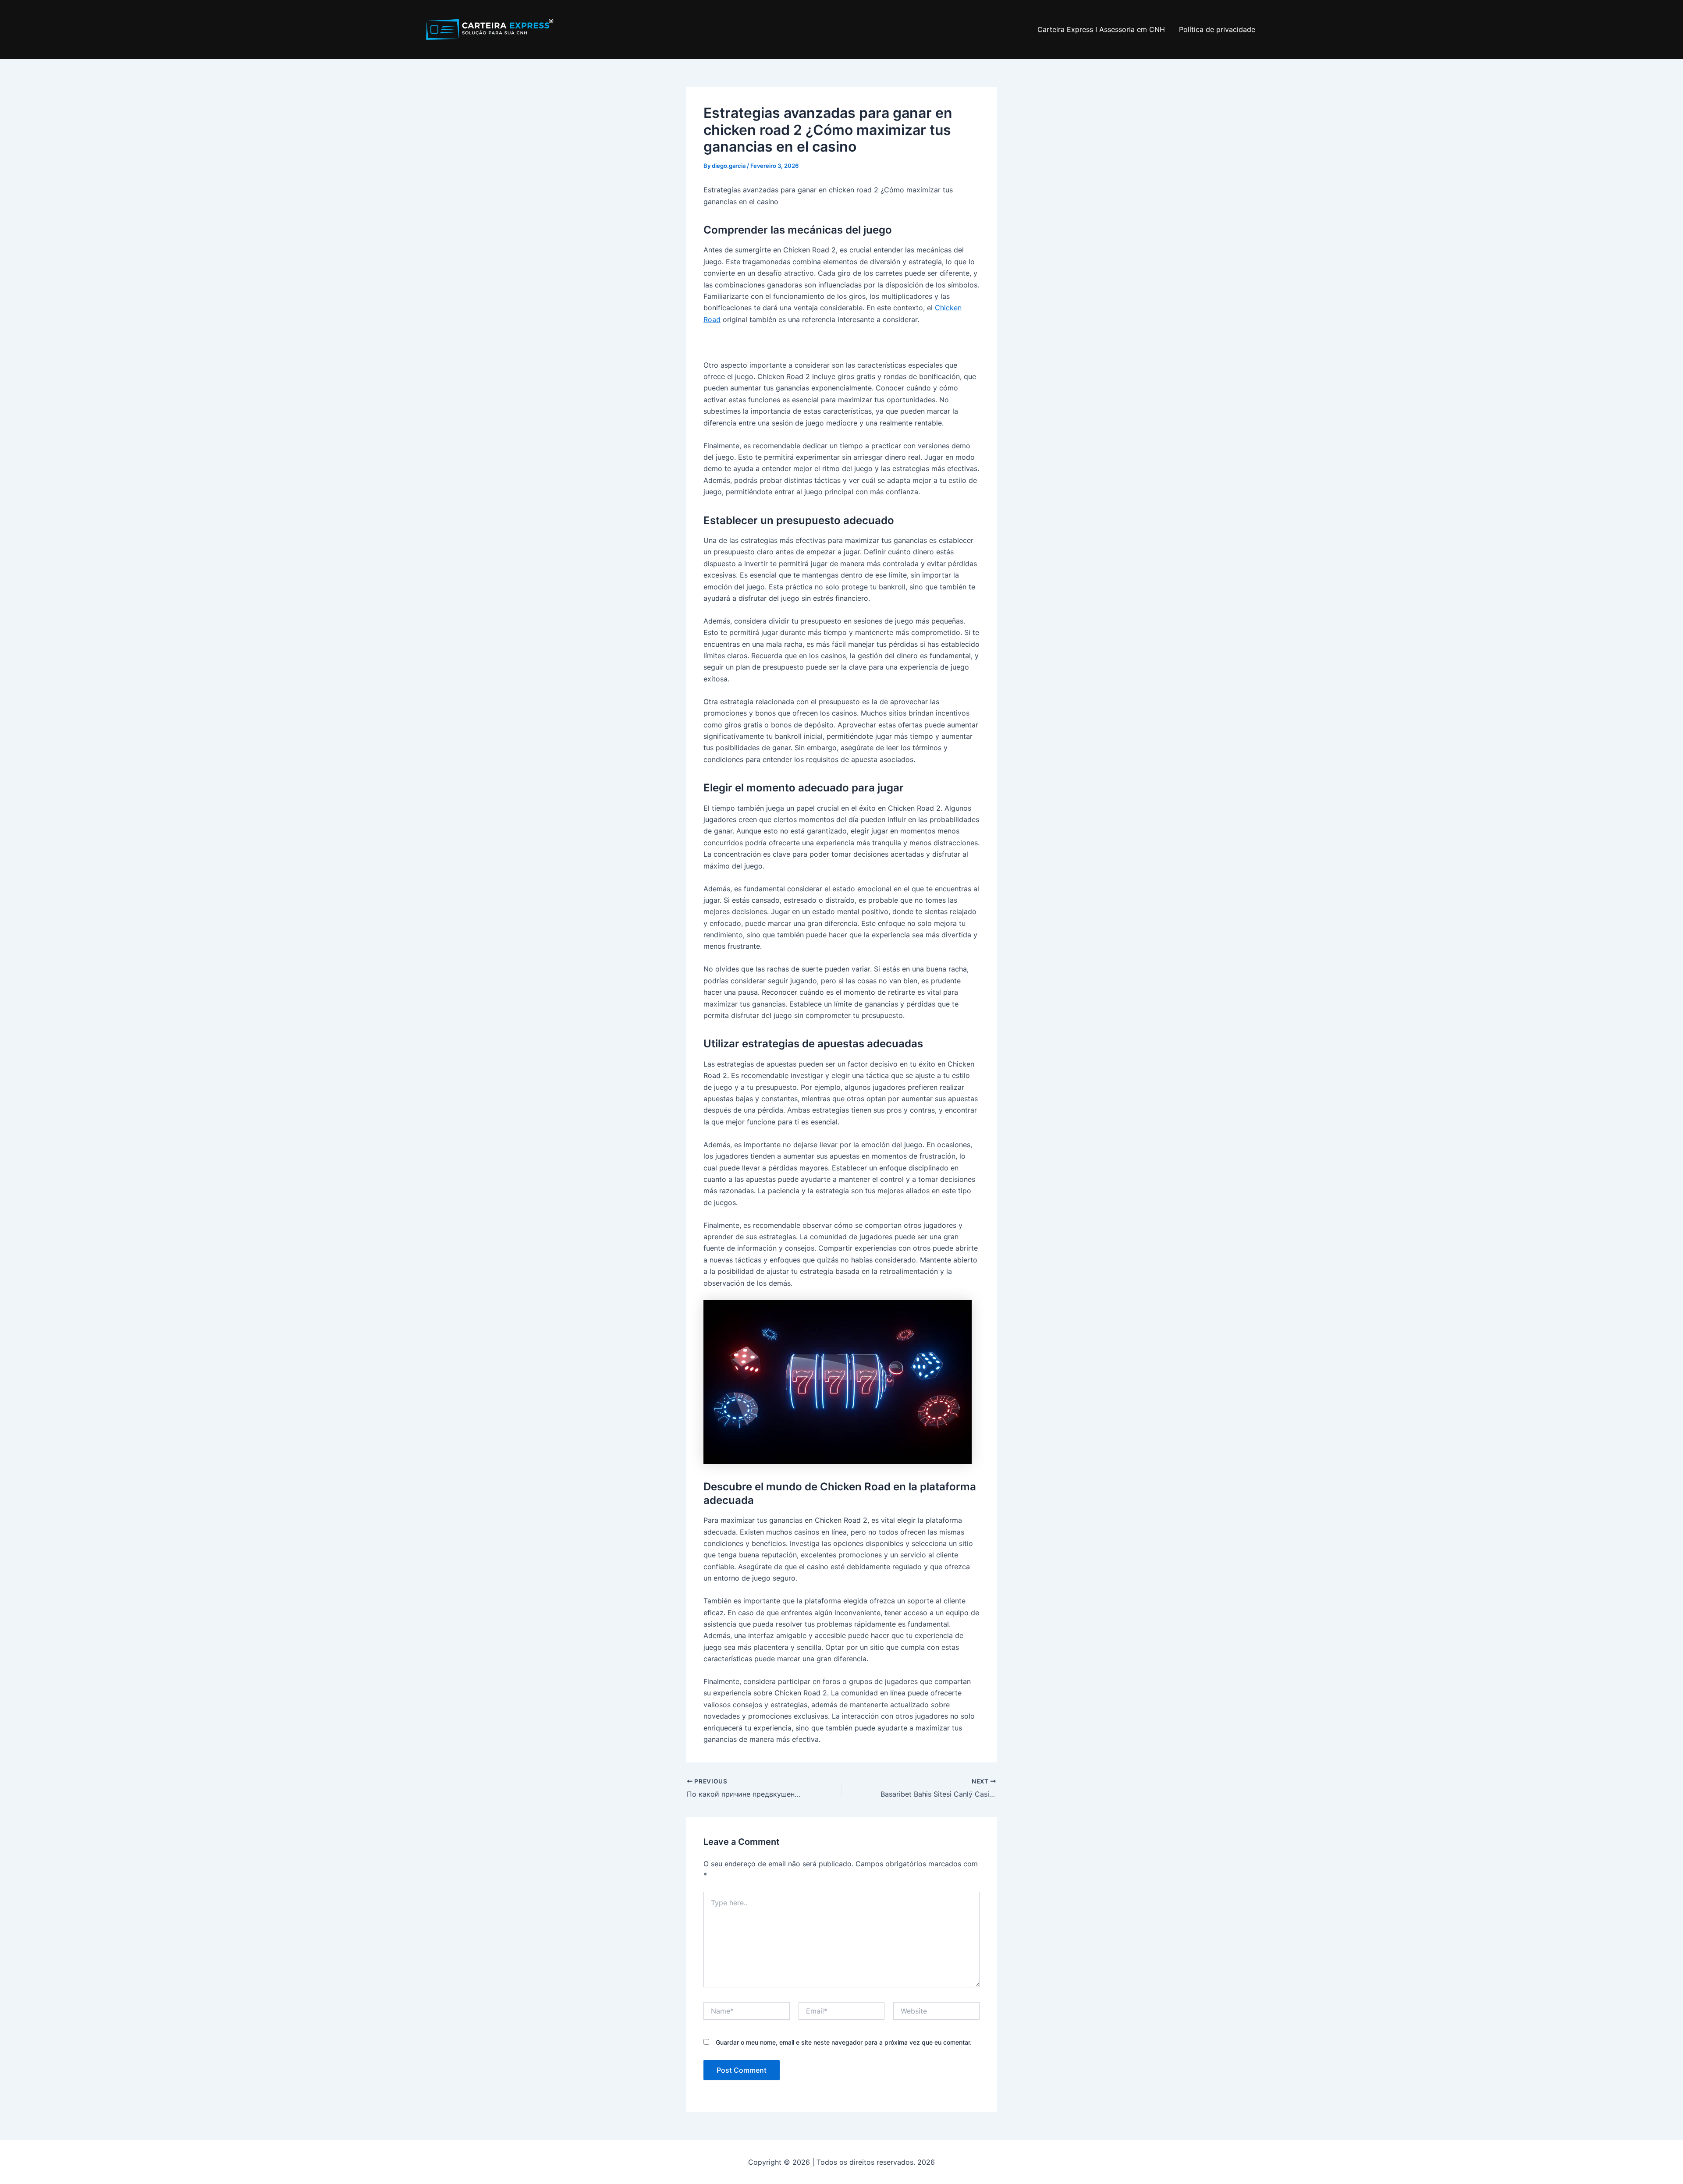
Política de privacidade (1217, 29)
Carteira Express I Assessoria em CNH (1101, 29)
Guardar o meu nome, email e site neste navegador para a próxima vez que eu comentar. (844, 2042)
